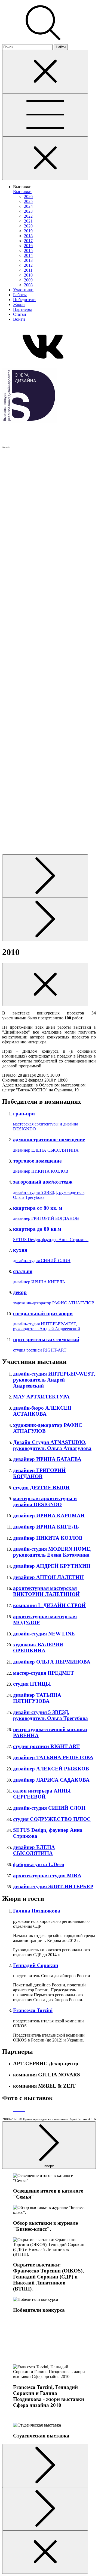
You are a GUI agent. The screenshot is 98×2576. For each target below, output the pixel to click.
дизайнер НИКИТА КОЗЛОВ (41, 1171)
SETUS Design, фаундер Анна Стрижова (51, 1240)
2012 (28, 265)
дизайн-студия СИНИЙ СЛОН (42, 1261)
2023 (28, 211)
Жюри (19, 304)
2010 (28, 275)
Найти (61, 47)
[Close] (45, 72)
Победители (24, 300)
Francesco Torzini (33, 2010)
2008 (28, 285)
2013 (28, 260)
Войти (19, 319)
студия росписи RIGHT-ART (40, 1350)
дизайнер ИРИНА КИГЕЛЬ (39, 1282)
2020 (28, 226)
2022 (28, 216)
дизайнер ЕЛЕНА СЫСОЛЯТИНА (46, 1150)
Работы (20, 295)
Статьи (20, 314)
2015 (28, 250)
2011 (28, 270)
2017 (28, 241)
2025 (28, 201)
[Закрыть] (45, 158)
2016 (28, 246)
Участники (23, 290)
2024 (28, 206)
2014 (28, 255)
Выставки (22, 192)
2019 (28, 231)
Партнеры (22, 309)
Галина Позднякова (37, 1911)
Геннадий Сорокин (36, 1965)
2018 (28, 236)
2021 (28, 221)
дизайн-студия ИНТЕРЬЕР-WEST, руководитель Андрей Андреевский (47, 1326)
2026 (28, 196)
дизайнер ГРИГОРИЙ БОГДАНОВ (46, 1218)
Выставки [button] (22, 187)
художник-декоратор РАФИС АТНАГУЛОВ (54, 1303)
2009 (28, 280)
